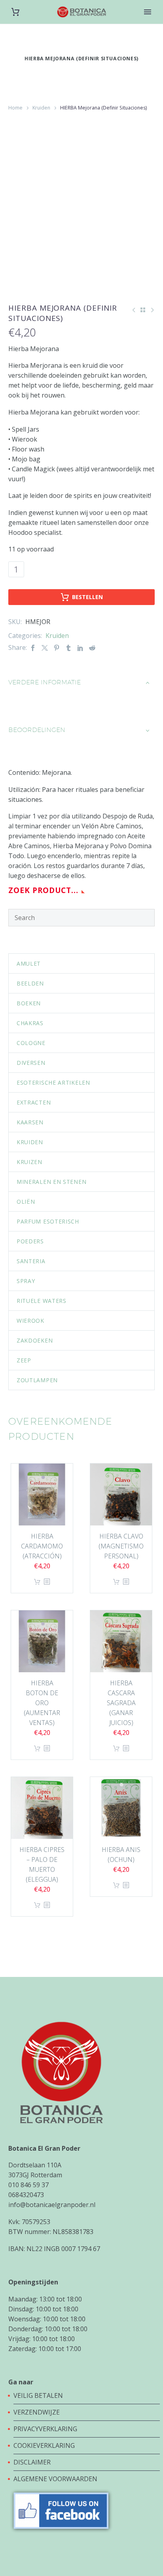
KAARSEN (30, 1122)
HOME (148, 24)
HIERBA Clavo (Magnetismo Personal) (121, 1546)
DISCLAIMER (32, 2462)
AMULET (29, 963)
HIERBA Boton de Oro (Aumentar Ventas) (42, 1703)
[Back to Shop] (143, 310)
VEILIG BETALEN (39, 2395)
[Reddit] (92, 648)
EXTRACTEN (34, 1102)
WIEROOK (30, 1321)
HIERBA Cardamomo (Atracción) (42, 1546)
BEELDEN (30, 983)
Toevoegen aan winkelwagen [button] (37, 1582)
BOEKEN (29, 1003)
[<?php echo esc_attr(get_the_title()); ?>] (47, 1582)
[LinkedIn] (80, 648)
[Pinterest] (57, 648)
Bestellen (87, 597)
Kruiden (41, 108)
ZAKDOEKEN (35, 1340)
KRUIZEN (29, 1162)
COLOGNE (31, 1043)
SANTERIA (31, 1261)
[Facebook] (33, 648)
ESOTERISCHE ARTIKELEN (53, 1082)
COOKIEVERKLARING (44, 2445)
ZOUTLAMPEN (37, 1380)
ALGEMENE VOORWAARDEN (55, 2479)
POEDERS (30, 1241)
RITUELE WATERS (42, 1301)
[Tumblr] (68, 648)
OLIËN (26, 1202)
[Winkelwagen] (15, 12)
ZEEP (24, 1360)
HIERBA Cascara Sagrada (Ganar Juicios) (121, 1703)
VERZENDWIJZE (37, 2412)
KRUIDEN (30, 1142)
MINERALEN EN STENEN (51, 1182)
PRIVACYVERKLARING (45, 2429)
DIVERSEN (31, 1063)
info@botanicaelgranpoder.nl (52, 2205)
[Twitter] (45, 648)
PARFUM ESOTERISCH (48, 1221)
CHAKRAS (30, 1023)
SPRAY (26, 1281)
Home (15, 108)
